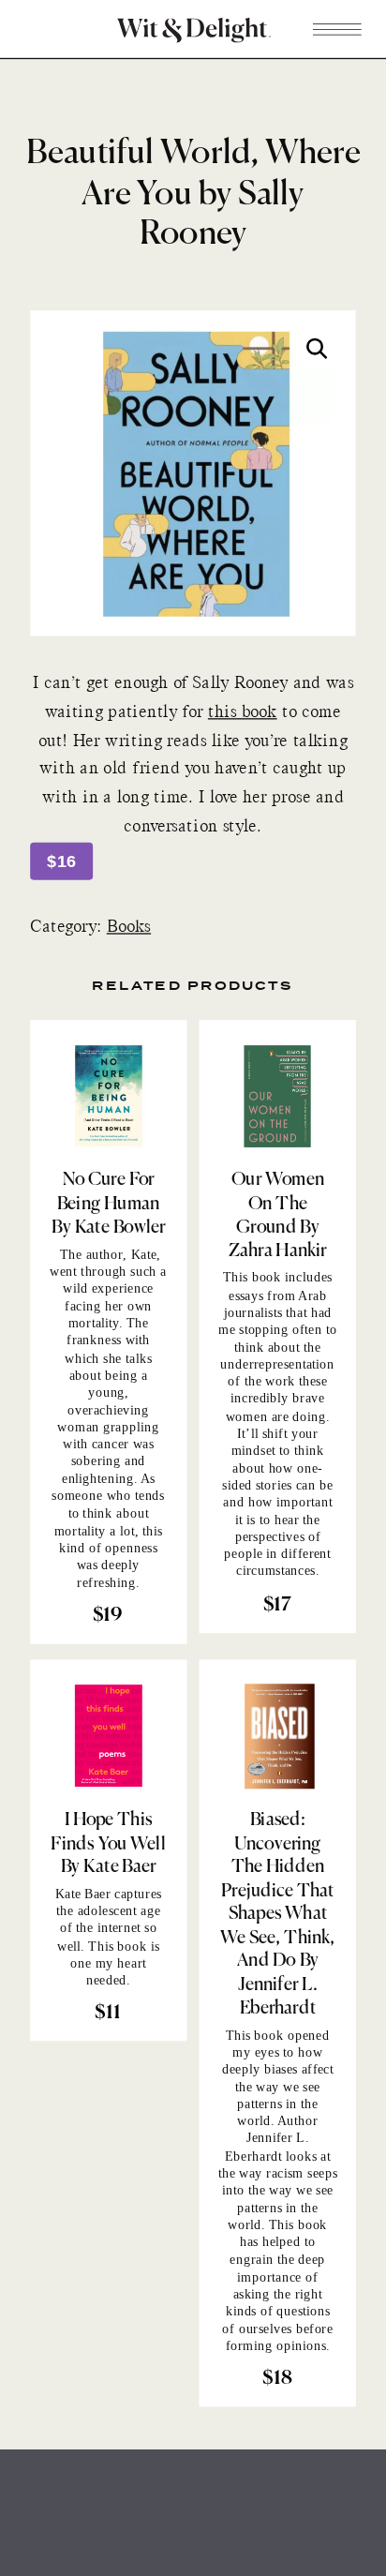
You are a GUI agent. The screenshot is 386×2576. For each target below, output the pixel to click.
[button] (317, 349)
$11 (108, 2014)
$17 (277, 1605)
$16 (61, 862)
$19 (108, 1617)
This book (117, 1946)
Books (129, 929)
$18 (277, 2380)
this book (243, 713)
